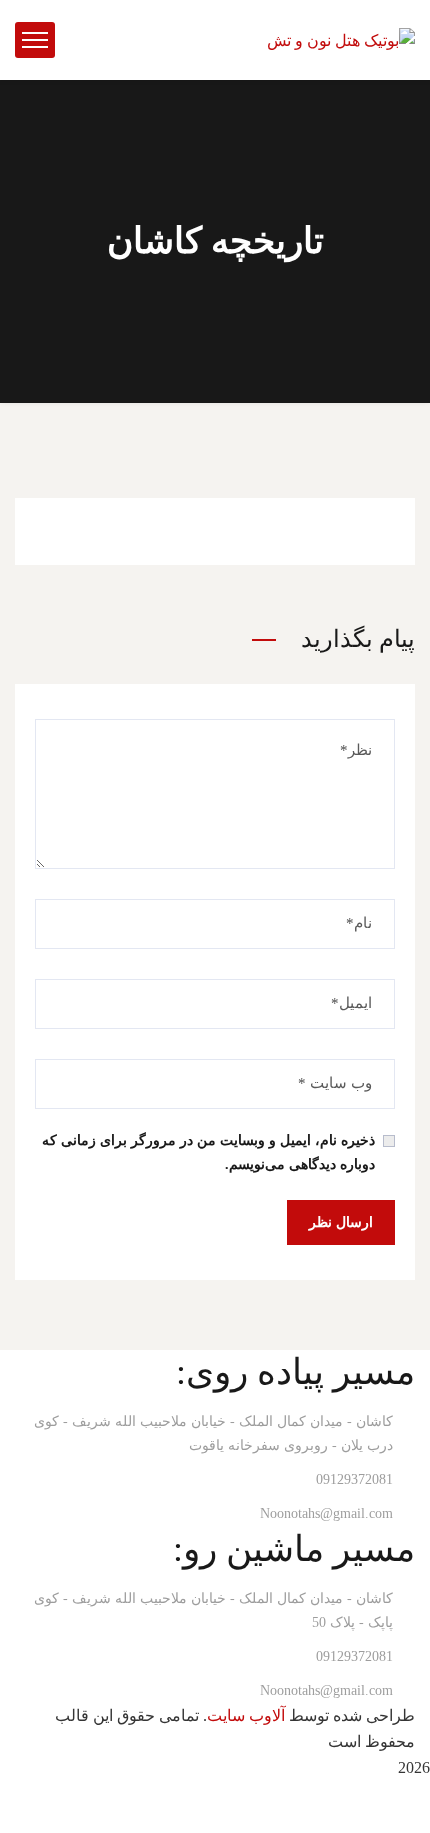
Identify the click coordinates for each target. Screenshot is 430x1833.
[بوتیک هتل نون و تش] (341, 38)
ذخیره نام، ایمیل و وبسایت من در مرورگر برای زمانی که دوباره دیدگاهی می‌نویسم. (208, 1152)
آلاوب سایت (246, 1715)
